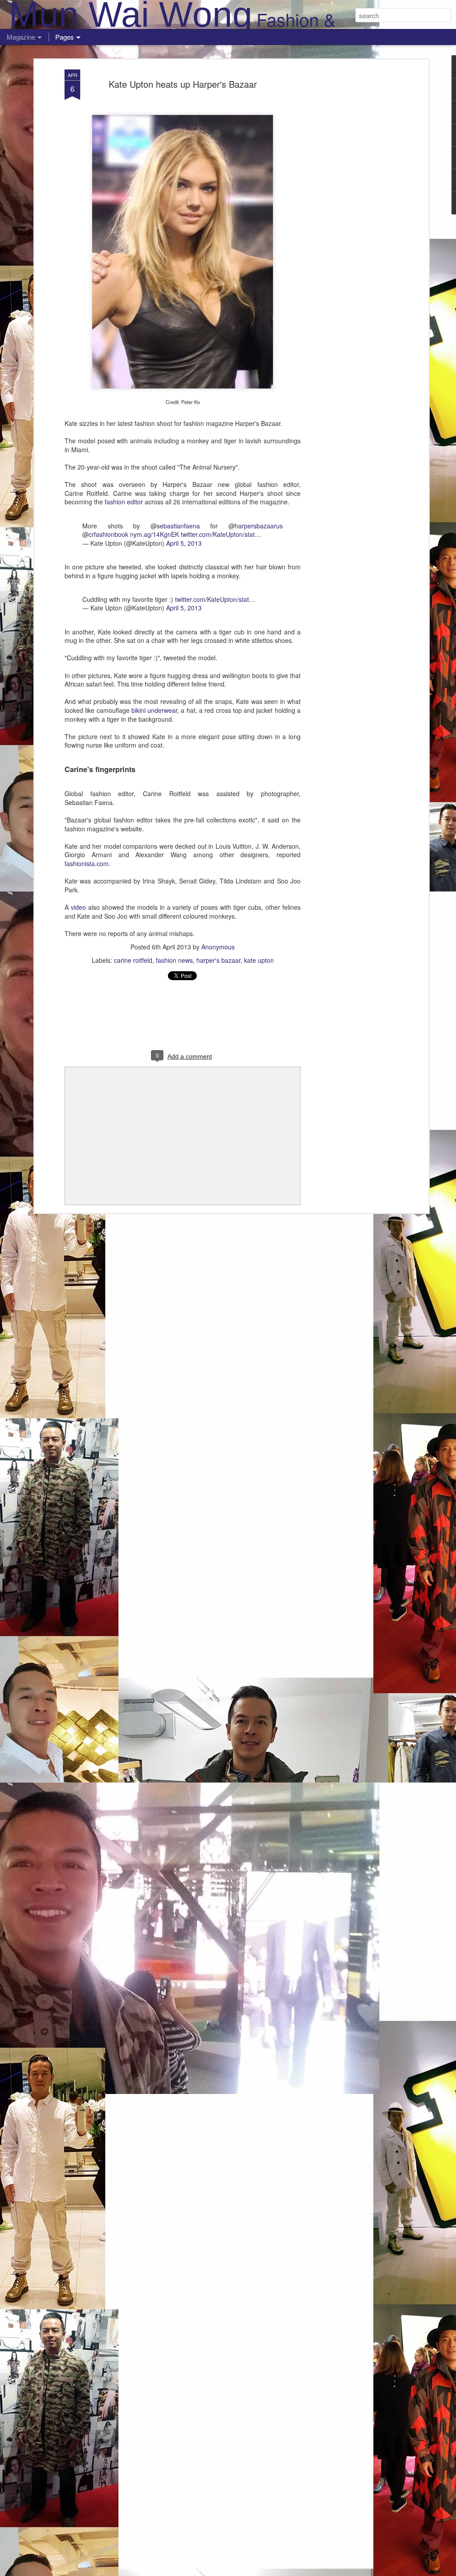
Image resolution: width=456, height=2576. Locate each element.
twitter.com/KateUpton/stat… (221, 534)
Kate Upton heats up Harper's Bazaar (183, 84)
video (78, 907)
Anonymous (218, 947)
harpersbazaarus (259, 526)
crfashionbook (108, 534)
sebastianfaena (178, 526)
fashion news (174, 960)
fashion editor (124, 502)
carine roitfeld (133, 960)
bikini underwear (154, 710)
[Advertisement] (350, 210)
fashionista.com (87, 863)
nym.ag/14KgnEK (155, 534)
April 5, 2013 (184, 543)
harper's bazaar (218, 960)
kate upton (259, 960)
